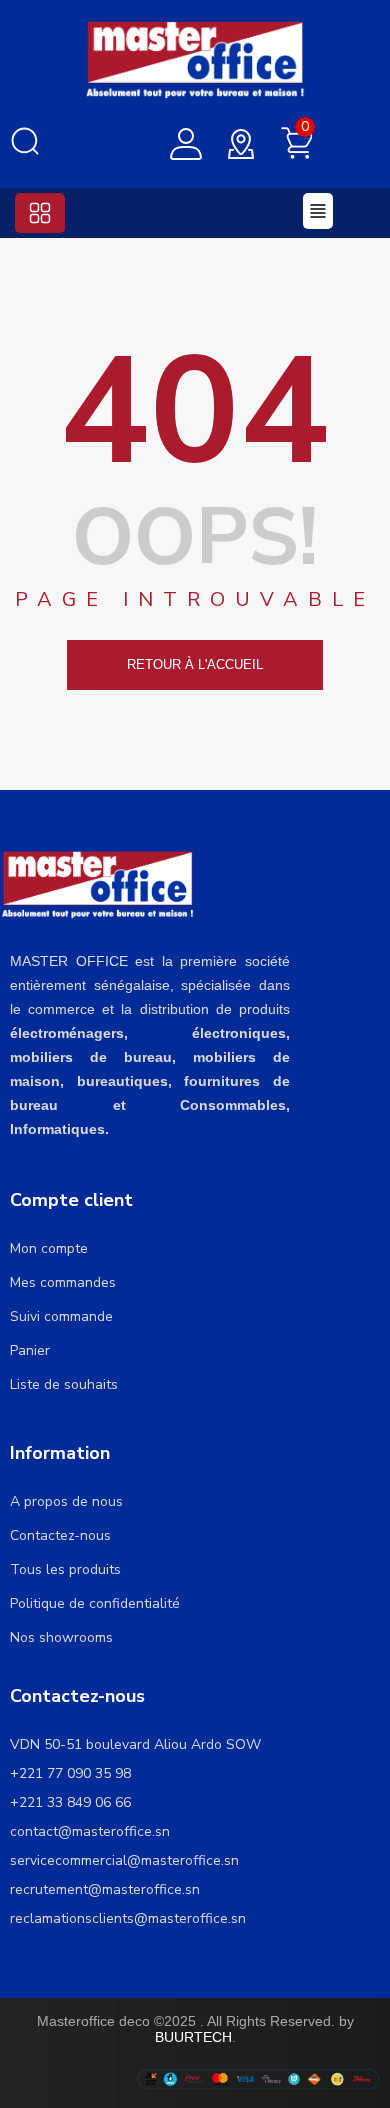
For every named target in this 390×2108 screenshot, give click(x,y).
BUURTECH (193, 2037)
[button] (40, 213)
